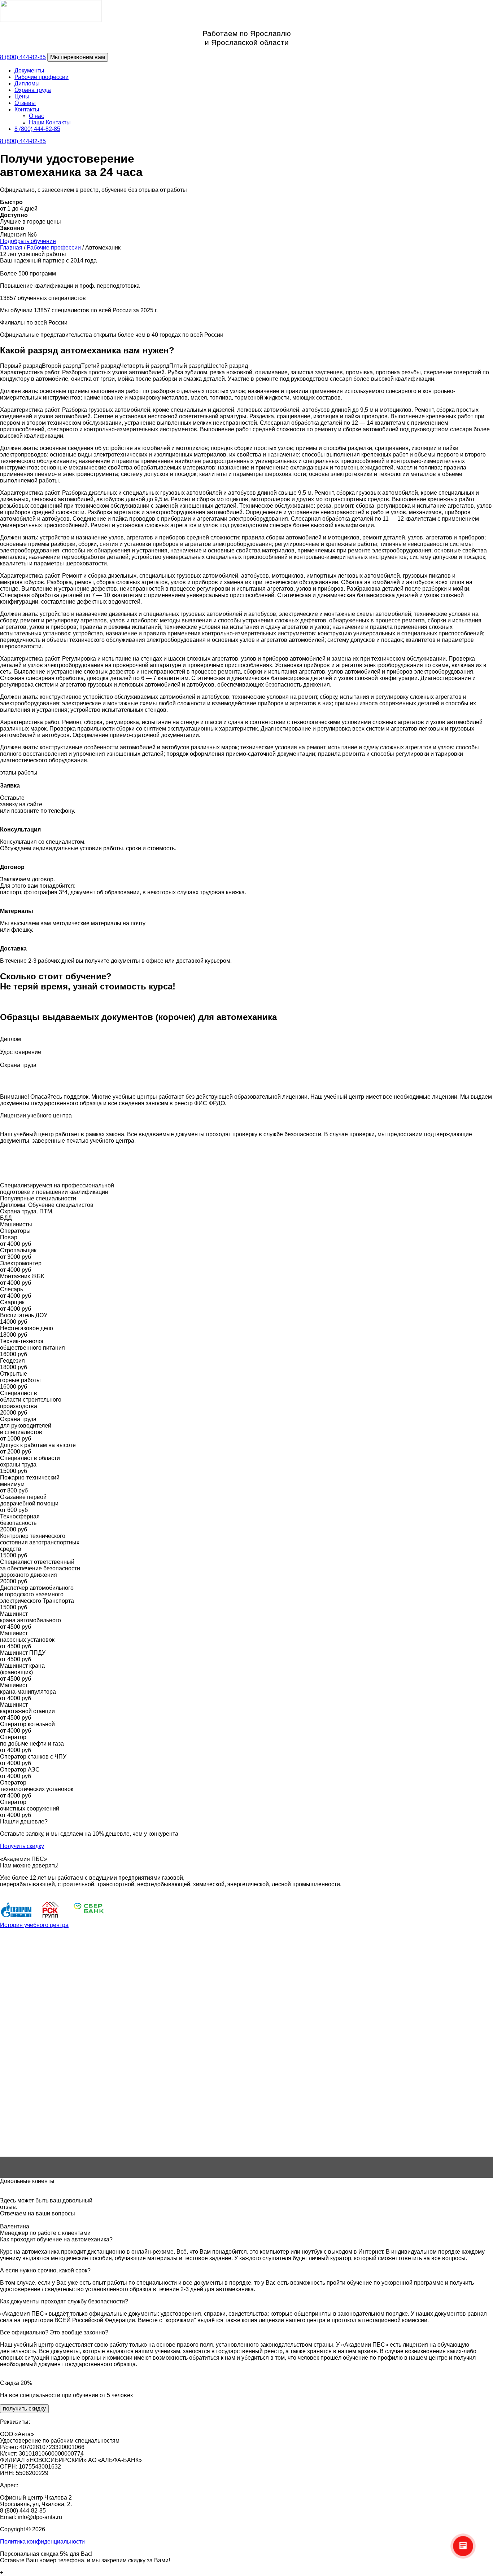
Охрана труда (33, 90)
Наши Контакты (50, 122)
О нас (36, 116)
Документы (29, 70)
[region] (247, 2053)
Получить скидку (22, 1846)
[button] (247, 2139)
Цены (22, 96)
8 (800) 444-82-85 (23, 57)
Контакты (27, 109)
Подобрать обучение (28, 241)
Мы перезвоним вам (78, 57)
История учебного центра (34, 1925)
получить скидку (24, 2409)
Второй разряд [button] (62, 366)
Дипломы (27, 83)
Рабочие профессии (42, 77)
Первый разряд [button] (21, 366)
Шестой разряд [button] (228, 366)
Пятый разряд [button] (188, 366)
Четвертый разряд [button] (145, 366)
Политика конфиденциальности (42, 2542)
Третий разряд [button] (101, 366)
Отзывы (25, 103)
